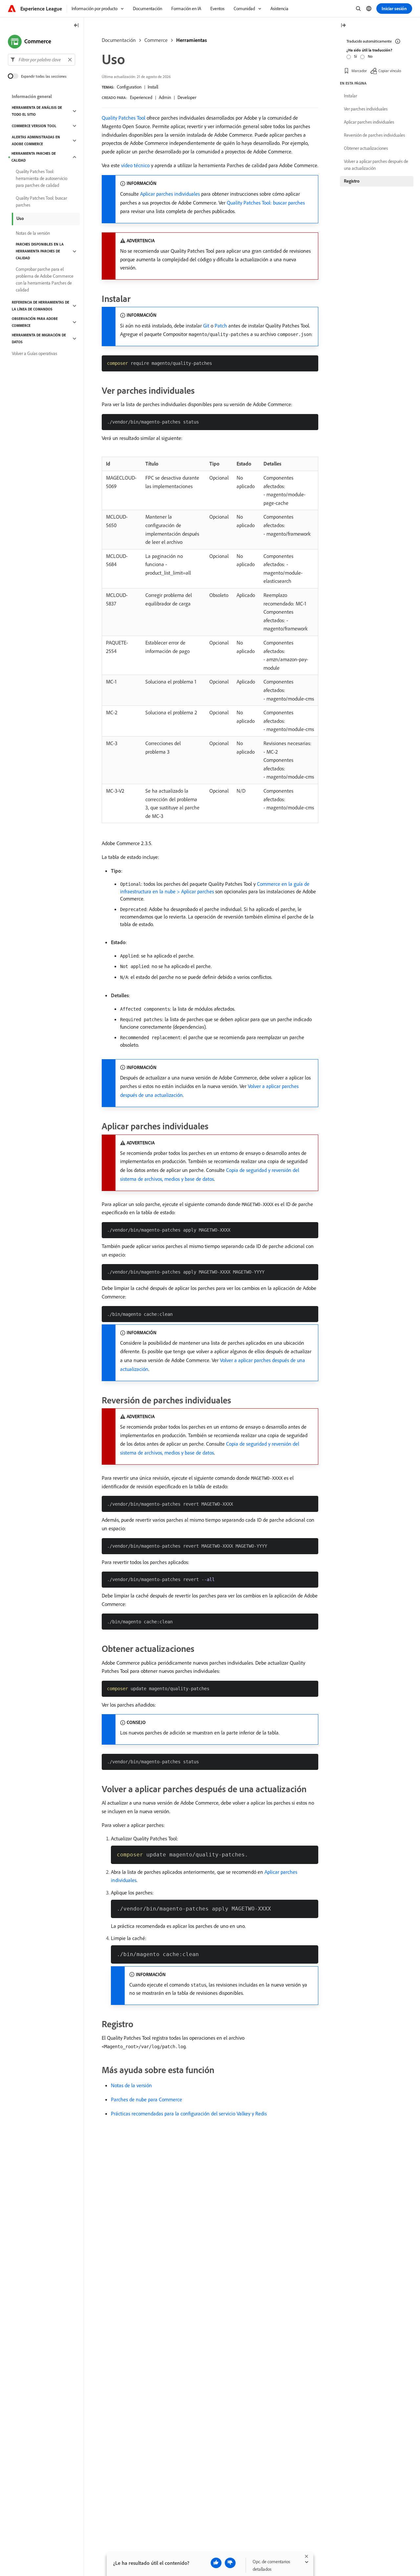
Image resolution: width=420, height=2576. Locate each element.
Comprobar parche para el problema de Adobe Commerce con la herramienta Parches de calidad (45, 279)
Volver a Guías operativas (34, 353)
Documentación (119, 40)
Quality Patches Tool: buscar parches (266, 203)
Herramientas (191, 40)
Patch (221, 326)
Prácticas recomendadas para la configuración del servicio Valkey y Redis (189, 2113)
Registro (352, 181)
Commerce (156, 40)
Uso (20, 218)
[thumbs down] (230, 2563)
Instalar (350, 96)
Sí (356, 56)
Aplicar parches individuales (170, 194)
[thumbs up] (216, 2563)
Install (153, 87)
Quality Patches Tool (124, 118)
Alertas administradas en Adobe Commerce (36, 140)
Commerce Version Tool (34, 126)
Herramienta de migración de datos (39, 338)
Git (206, 326)
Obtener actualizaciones (366, 148)
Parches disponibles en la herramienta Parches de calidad (40, 251)
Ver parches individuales (366, 109)
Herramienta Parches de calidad (34, 157)
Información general (32, 96)
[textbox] (42, 60)
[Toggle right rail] (343, 26)
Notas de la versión (131, 2085)
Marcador (359, 70)
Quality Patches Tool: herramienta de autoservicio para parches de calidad (42, 178)
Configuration (129, 87)
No (370, 56)
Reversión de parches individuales (374, 135)
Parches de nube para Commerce (147, 2099)
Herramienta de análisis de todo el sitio (37, 111)
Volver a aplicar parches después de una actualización (376, 165)
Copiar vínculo (390, 70)
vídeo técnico (135, 165)
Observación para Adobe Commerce (35, 322)
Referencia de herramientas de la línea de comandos (41, 306)
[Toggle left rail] (76, 26)
